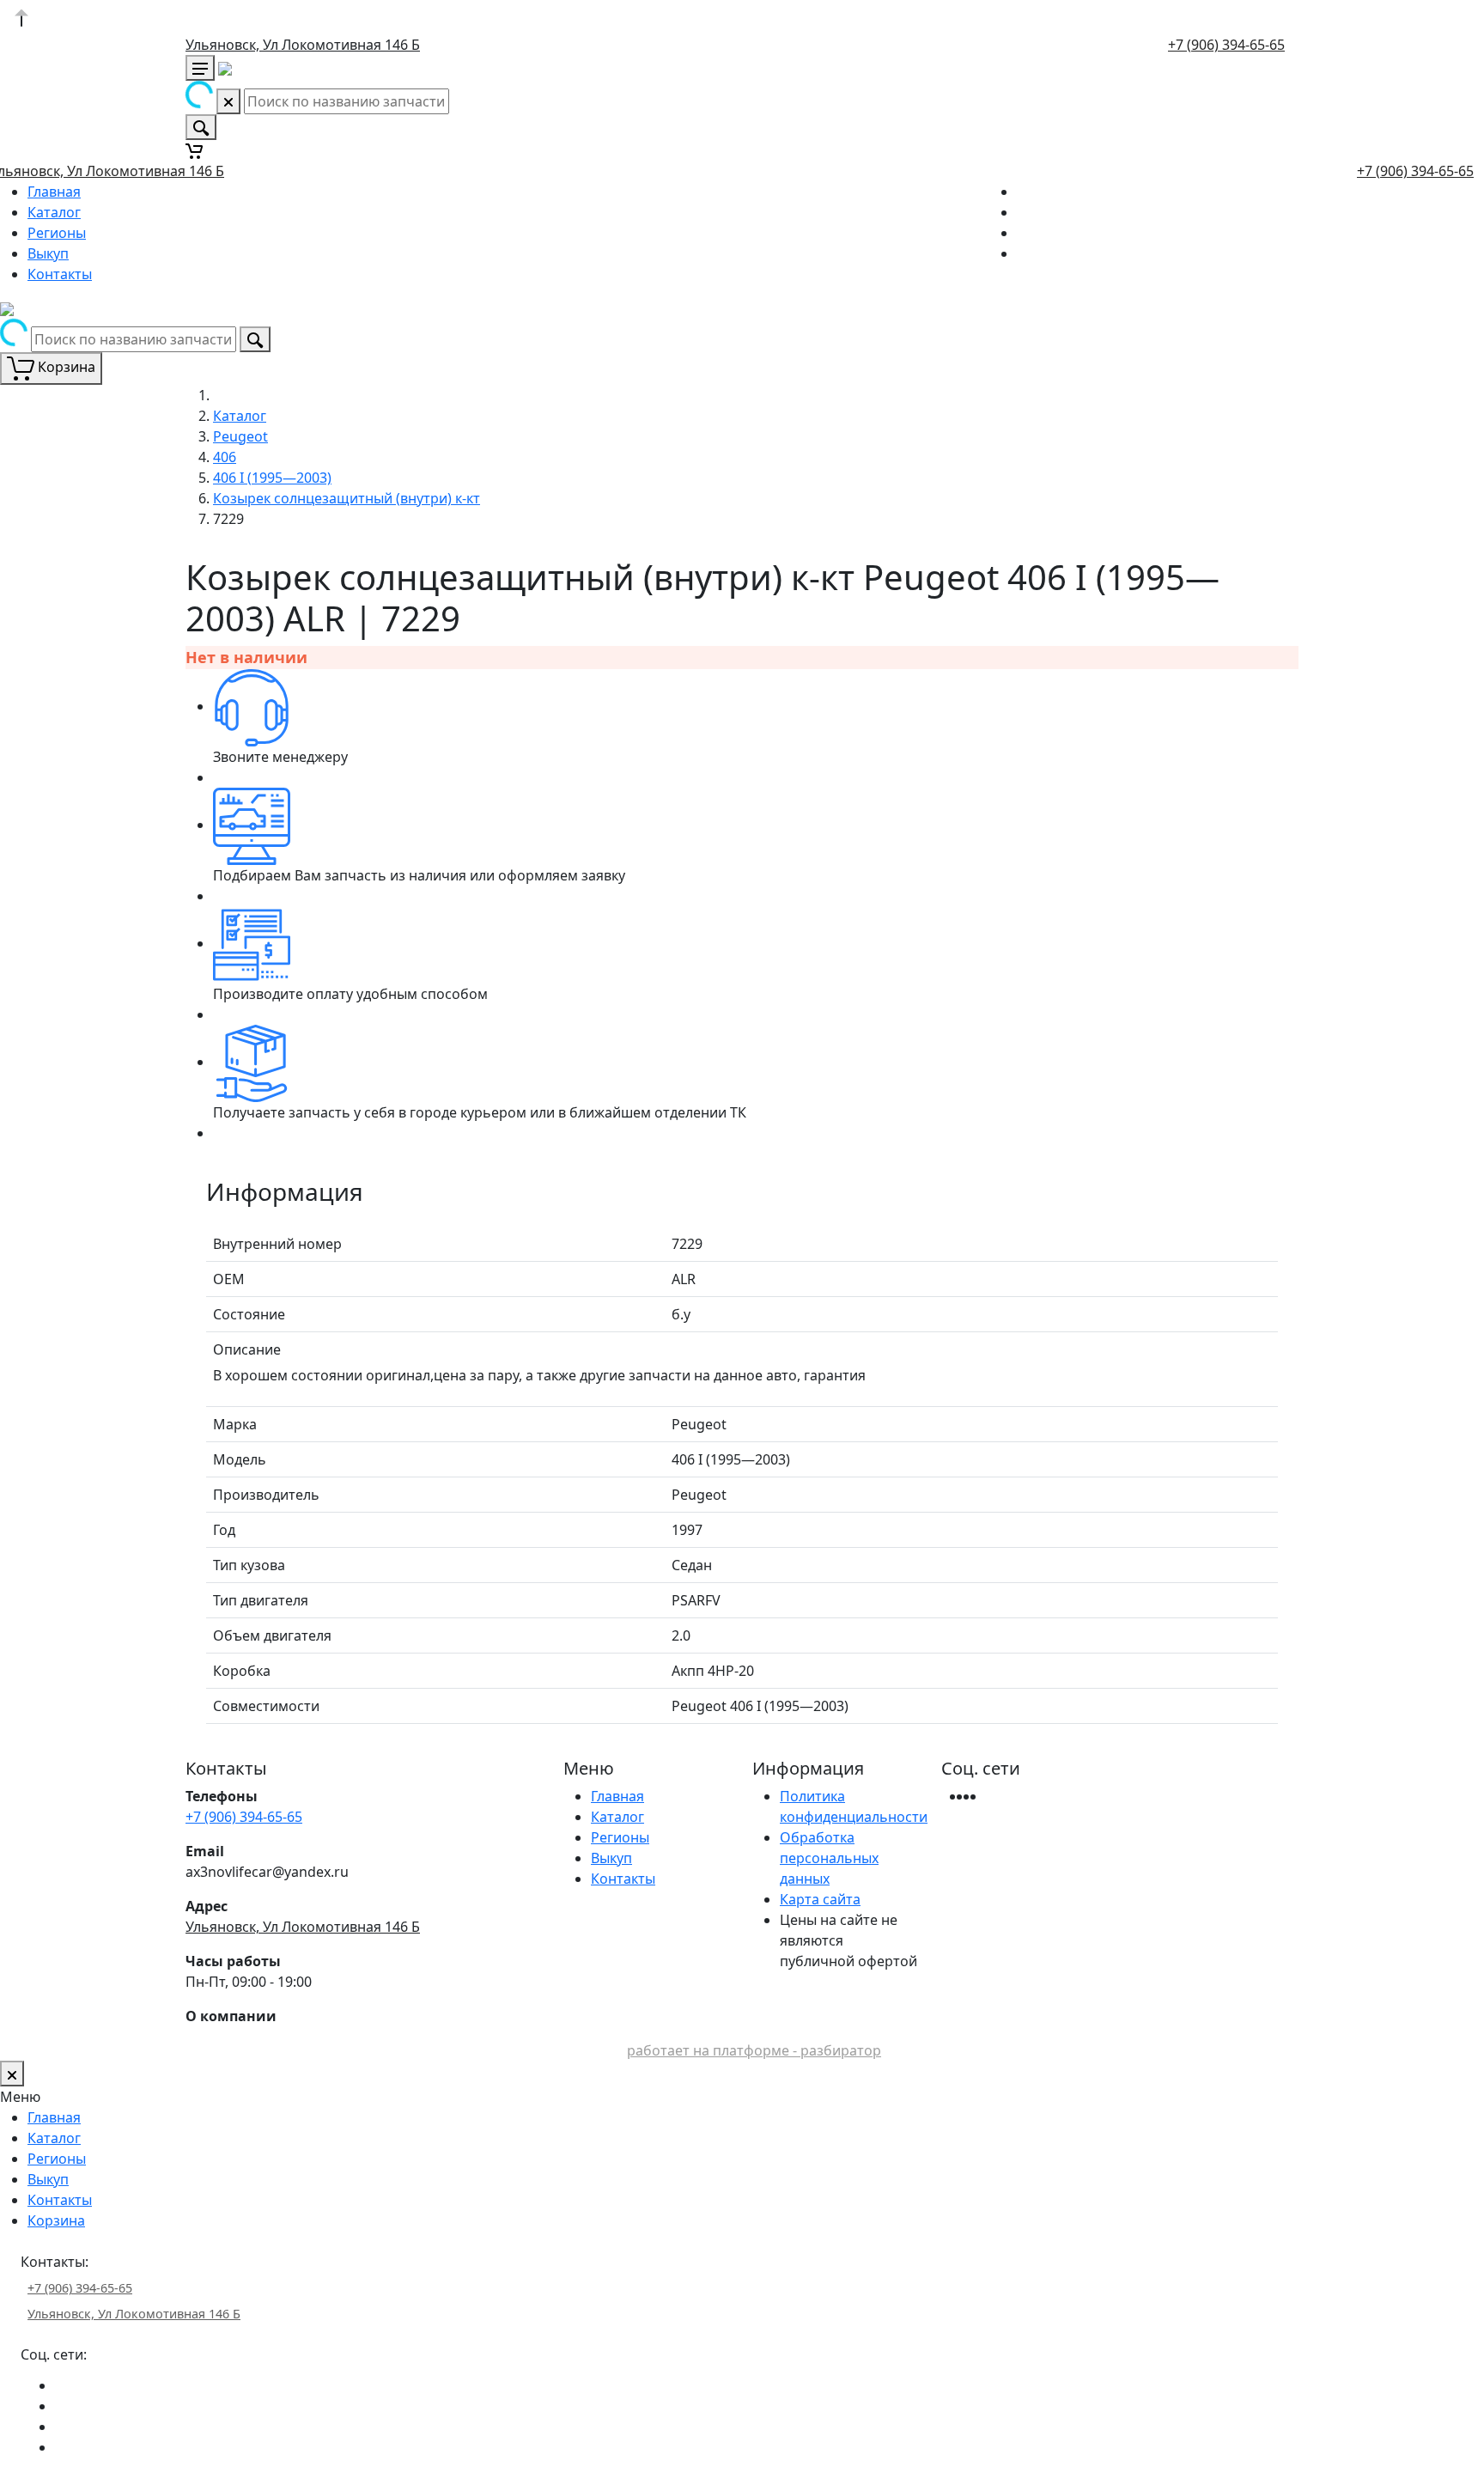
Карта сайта (820, 1899)
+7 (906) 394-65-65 (1226, 45)
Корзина (56, 2220)
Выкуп (48, 253)
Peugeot (240, 436)
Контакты (60, 274)
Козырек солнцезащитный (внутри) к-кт (347, 498)
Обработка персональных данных (829, 1858)
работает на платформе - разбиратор (754, 2050)
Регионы (57, 233)
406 (225, 457)
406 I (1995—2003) (272, 478)
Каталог (54, 212)
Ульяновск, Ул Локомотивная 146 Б (303, 45)
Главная (54, 192)
